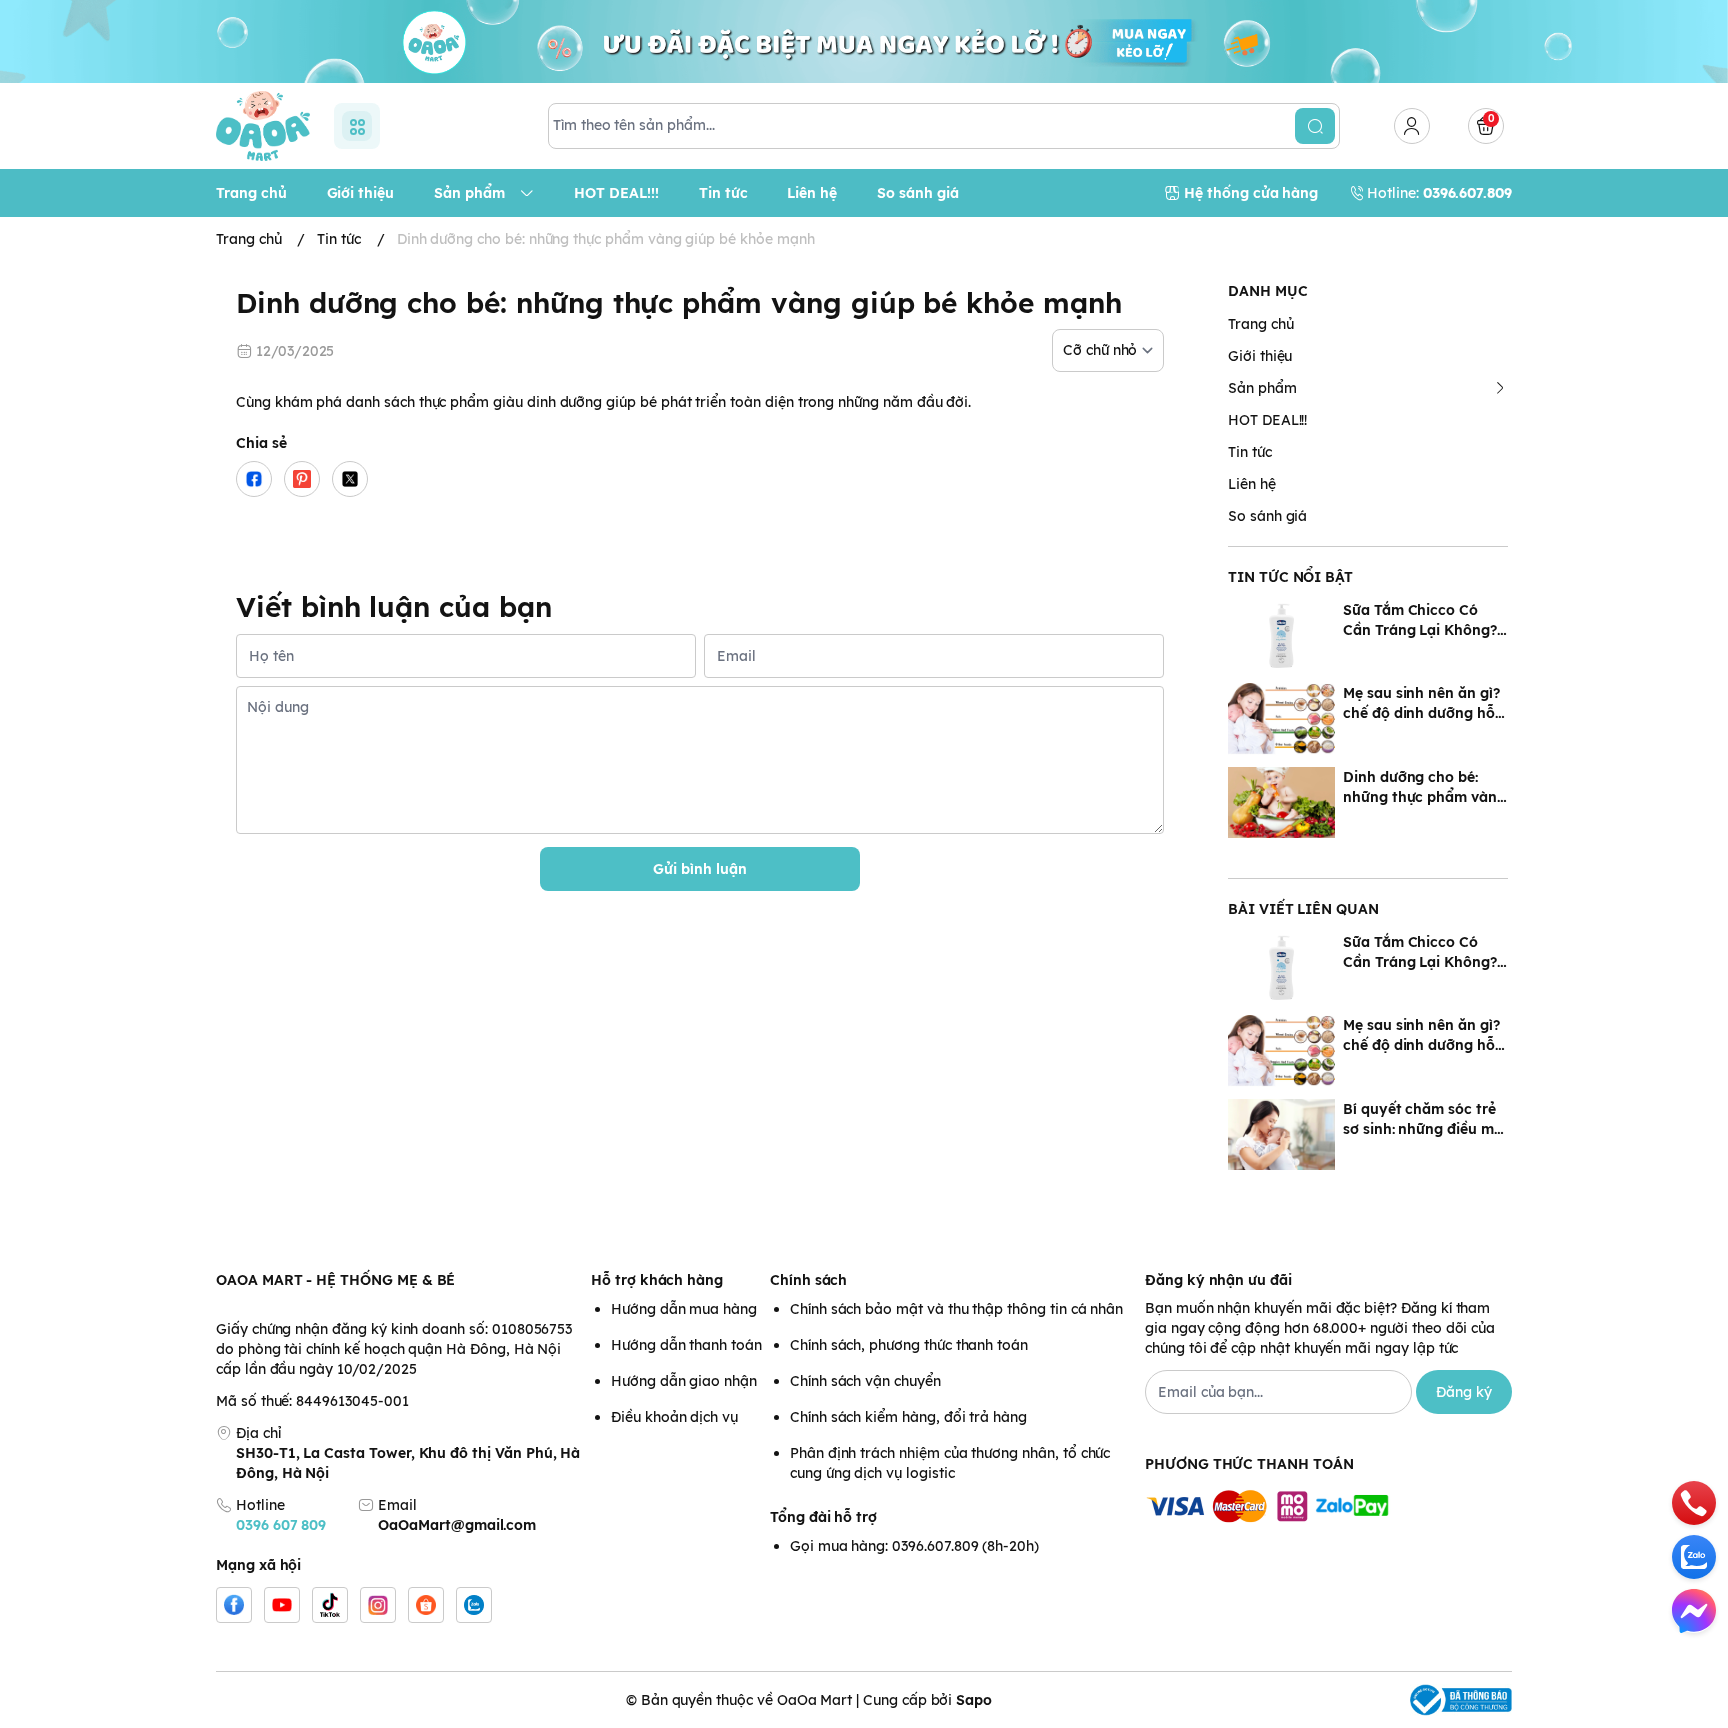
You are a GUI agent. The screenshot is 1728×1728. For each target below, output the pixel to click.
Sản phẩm (1262, 388)
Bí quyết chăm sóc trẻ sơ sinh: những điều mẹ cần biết (1422, 1119)
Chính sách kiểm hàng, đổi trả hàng (908, 1417)
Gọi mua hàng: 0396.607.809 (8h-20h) (914, 1546)
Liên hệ (1252, 484)
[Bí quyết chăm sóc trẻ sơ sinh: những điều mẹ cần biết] (1281, 1134)
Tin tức (1250, 452)
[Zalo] (474, 1605)
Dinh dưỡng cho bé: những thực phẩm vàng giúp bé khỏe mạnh (1424, 787)
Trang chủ (1261, 324)
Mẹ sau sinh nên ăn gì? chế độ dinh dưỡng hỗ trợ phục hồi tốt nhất (1421, 703)
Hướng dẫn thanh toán (686, 1345)
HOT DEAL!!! (1267, 420)
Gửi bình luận (699, 869)
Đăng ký (1464, 1392)
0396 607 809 (281, 1525)
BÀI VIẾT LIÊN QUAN (1303, 909)
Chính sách (808, 1280)
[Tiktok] (330, 1605)
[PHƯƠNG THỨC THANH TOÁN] (1328, 1507)
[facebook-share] (254, 479)
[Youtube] (282, 1605)
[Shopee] (426, 1605)
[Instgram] (378, 1605)
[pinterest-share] (302, 479)
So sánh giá (1267, 516)
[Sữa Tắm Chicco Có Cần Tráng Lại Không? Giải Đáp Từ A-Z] (1281, 635)
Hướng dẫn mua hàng (684, 1309)
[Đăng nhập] (1412, 126)
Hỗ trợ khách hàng (657, 1280)
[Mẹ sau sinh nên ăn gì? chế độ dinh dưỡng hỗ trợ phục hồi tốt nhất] (1281, 718)
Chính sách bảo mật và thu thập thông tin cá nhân (956, 1309)
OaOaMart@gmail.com (457, 1525)
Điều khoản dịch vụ (674, 1417)
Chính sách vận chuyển (865, 1381)
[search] (1315, 126)
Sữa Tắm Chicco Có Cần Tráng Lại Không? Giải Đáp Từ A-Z (1420, 620)
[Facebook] (234, 1605)
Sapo (974, 1700)
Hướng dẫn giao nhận (684, 1381)
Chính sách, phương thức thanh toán (909, 1345)
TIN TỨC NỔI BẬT (1290, 577)
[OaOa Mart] (263, 126)
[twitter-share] (350, 479)
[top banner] (864, 41)
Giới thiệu (1260, 356)
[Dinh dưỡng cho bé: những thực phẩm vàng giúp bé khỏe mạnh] (1281, 802)
